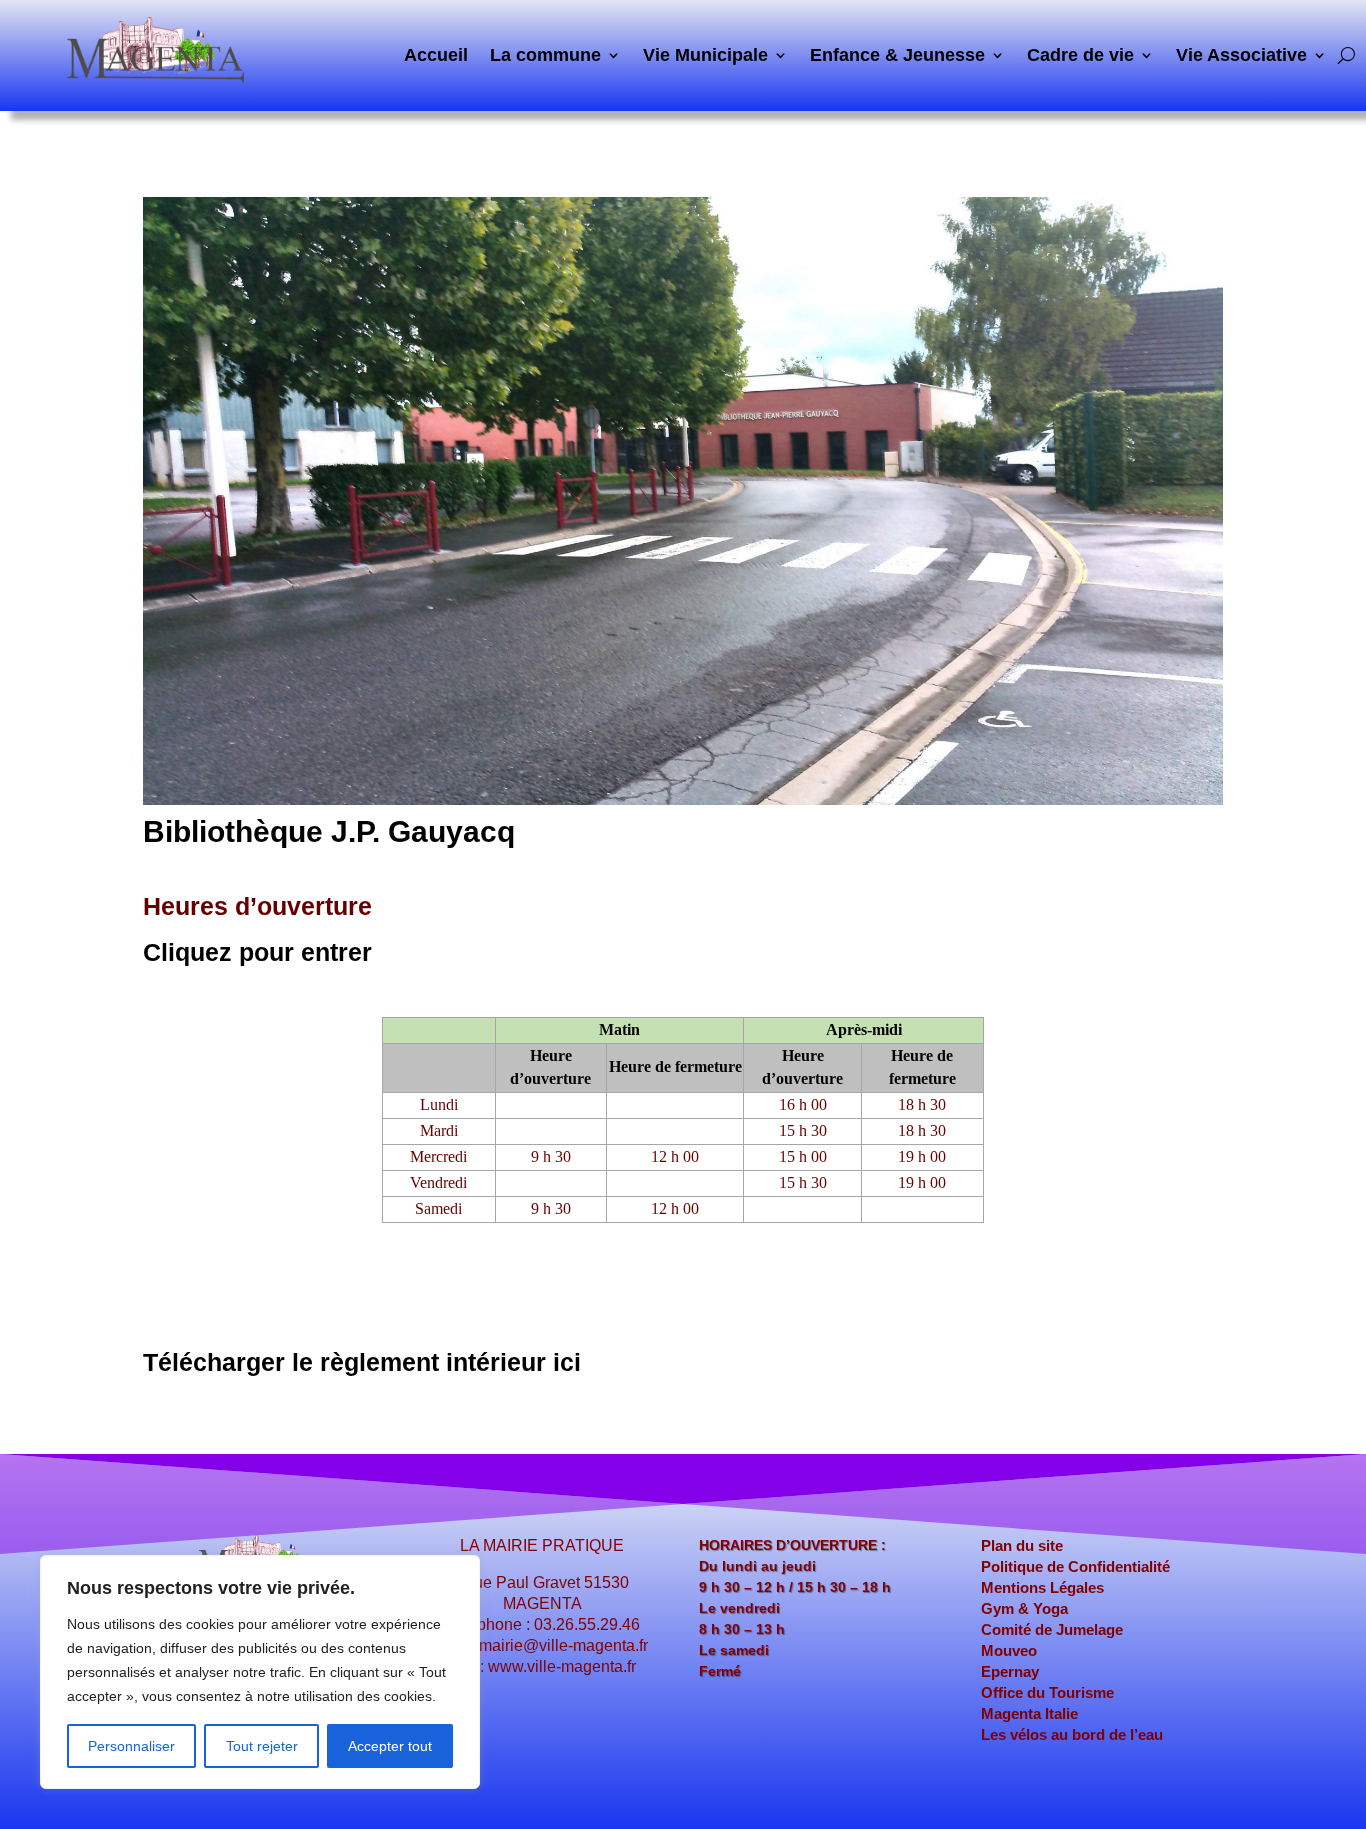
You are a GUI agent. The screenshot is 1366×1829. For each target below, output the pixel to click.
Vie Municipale (705, 56)
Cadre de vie (1080, 56)
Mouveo (1009, 1650)
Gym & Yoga (1024, 1608)
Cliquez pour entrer (257, 952)
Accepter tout (390, 1746)
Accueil (436, 56)
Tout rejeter (262, 1746)
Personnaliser (131, 1746)
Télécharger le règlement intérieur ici (362, 1362)
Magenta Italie (1029, 1713)
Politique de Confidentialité (1075, 1566)
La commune (545, 56)
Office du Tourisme (1047, 1692)
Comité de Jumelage (1052, 1629)
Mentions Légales (1042, 1587)
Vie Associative (1241, 56)
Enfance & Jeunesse (897, 56)
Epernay (1010, 1671)
